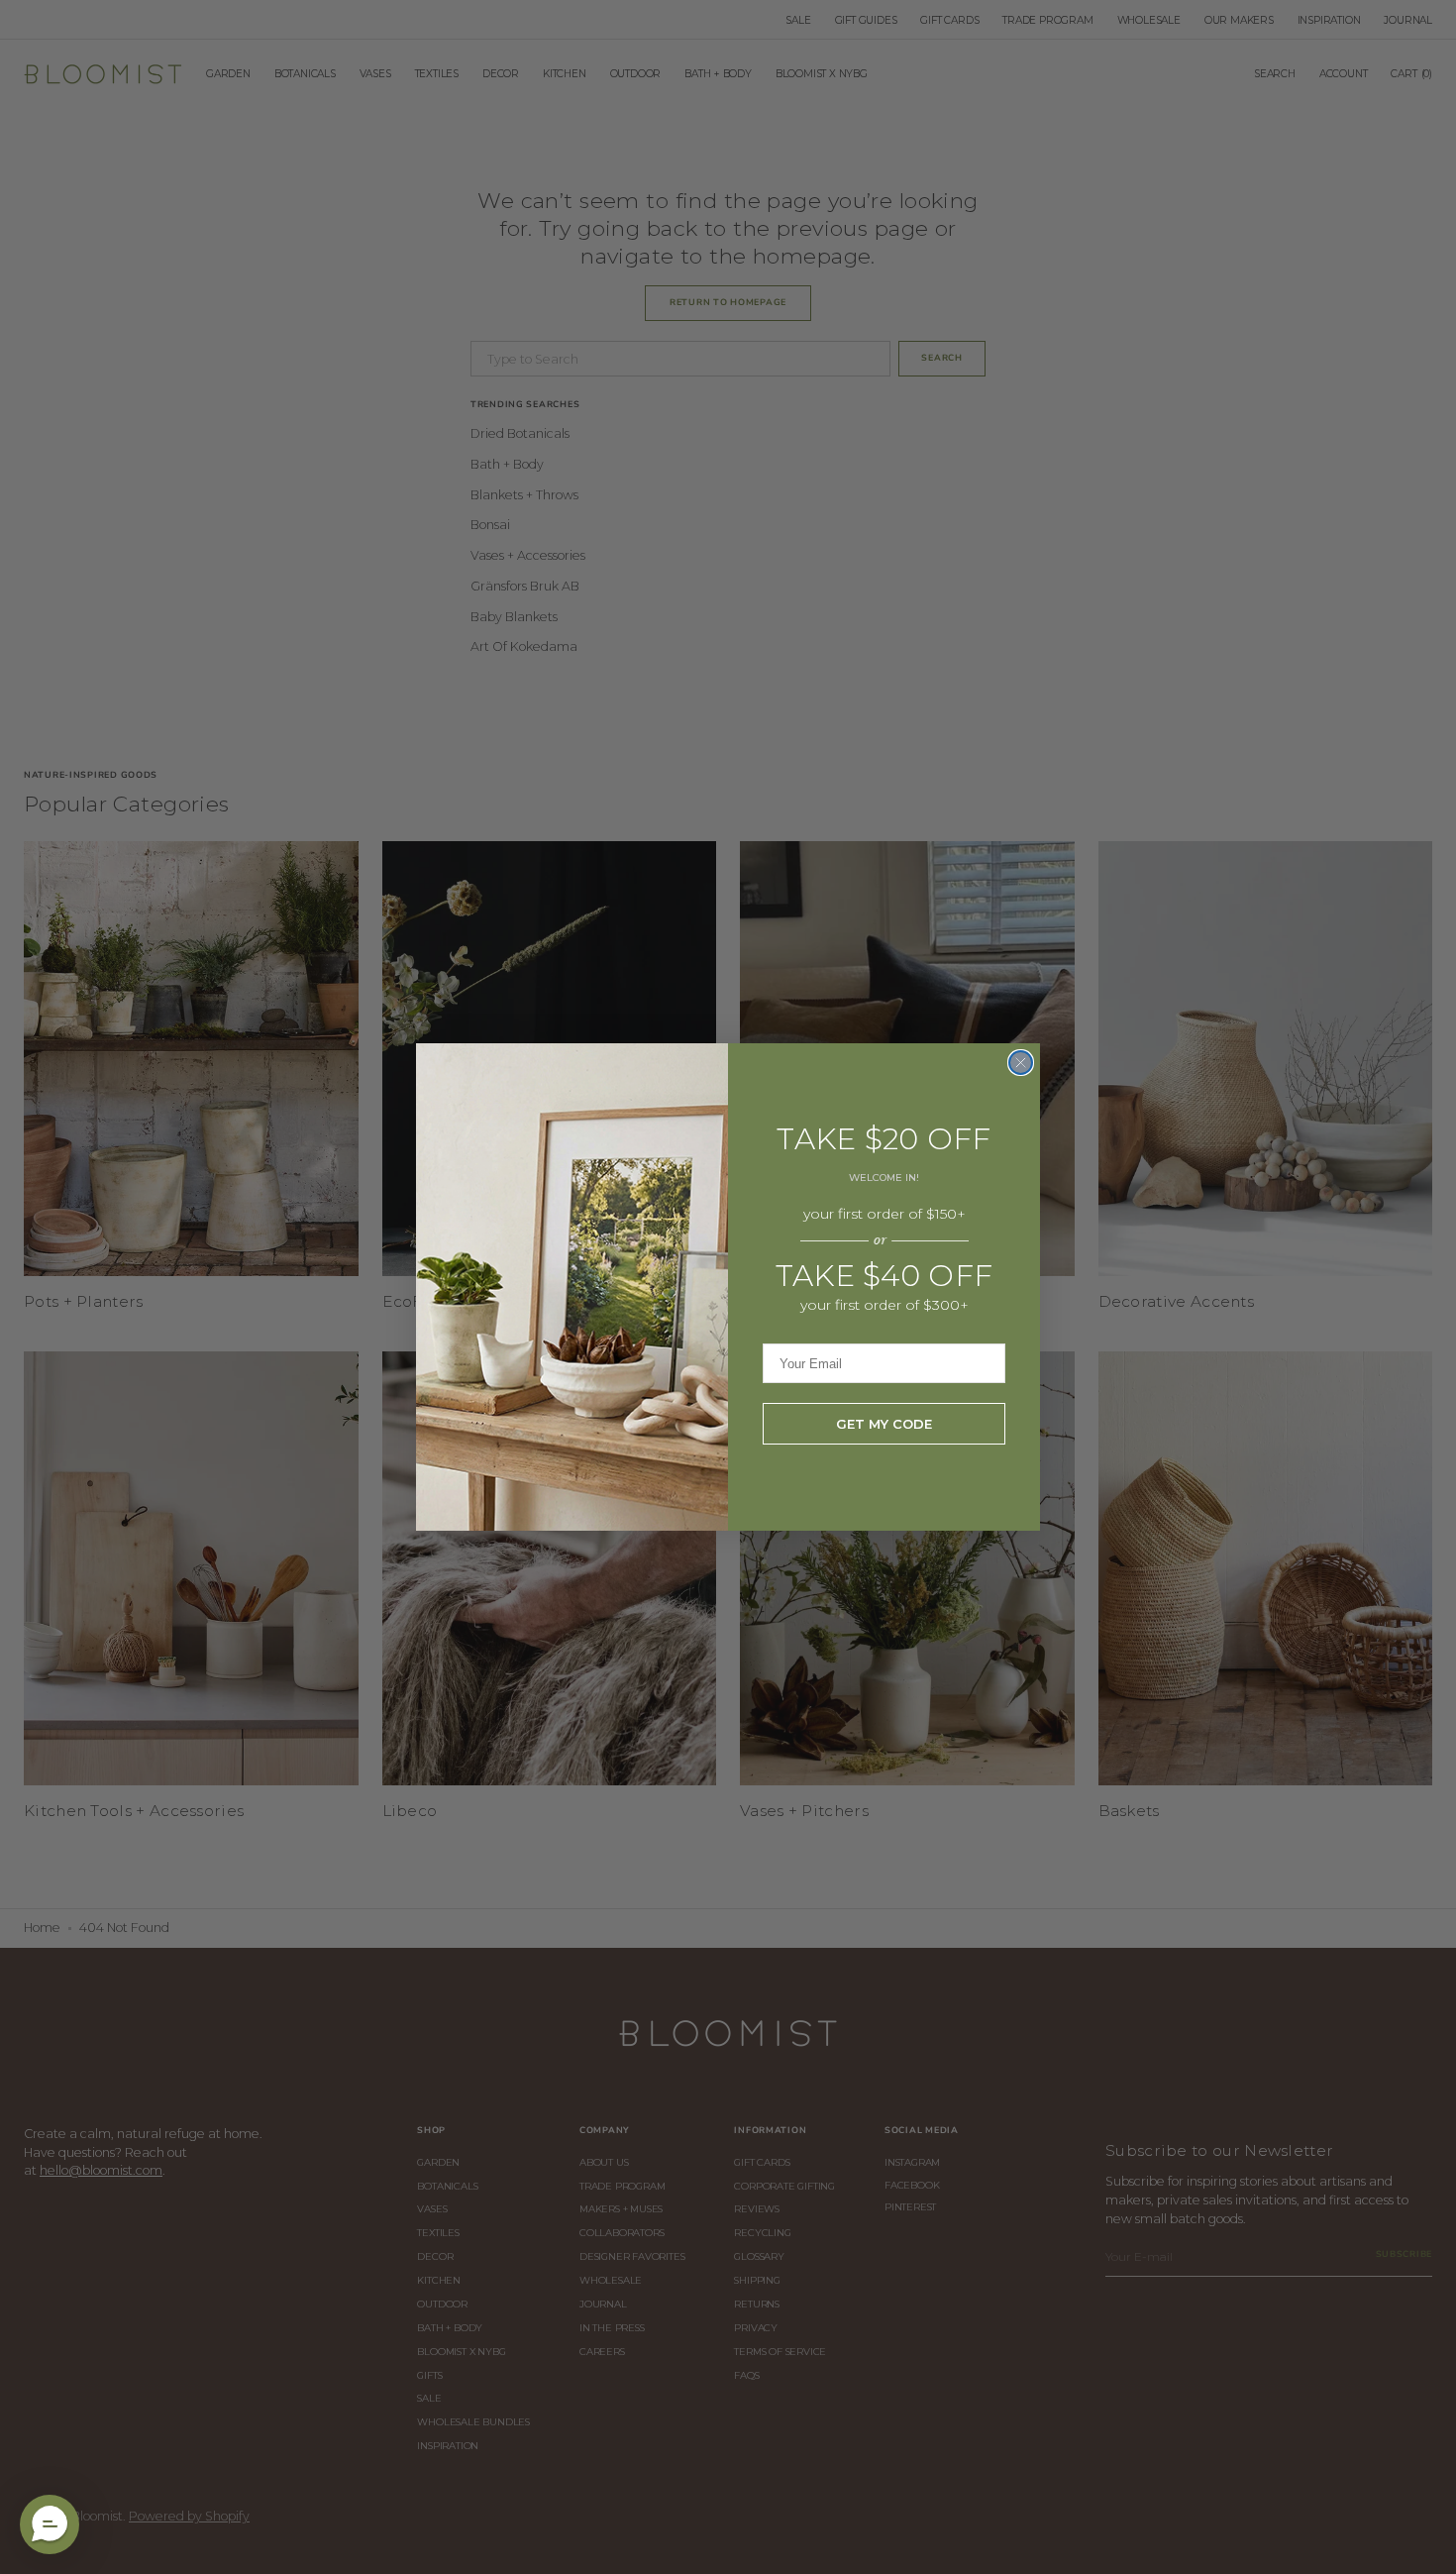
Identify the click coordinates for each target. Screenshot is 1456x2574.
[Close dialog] (1021, 1063)
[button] (50, 2524)
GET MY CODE (884, 1424)
